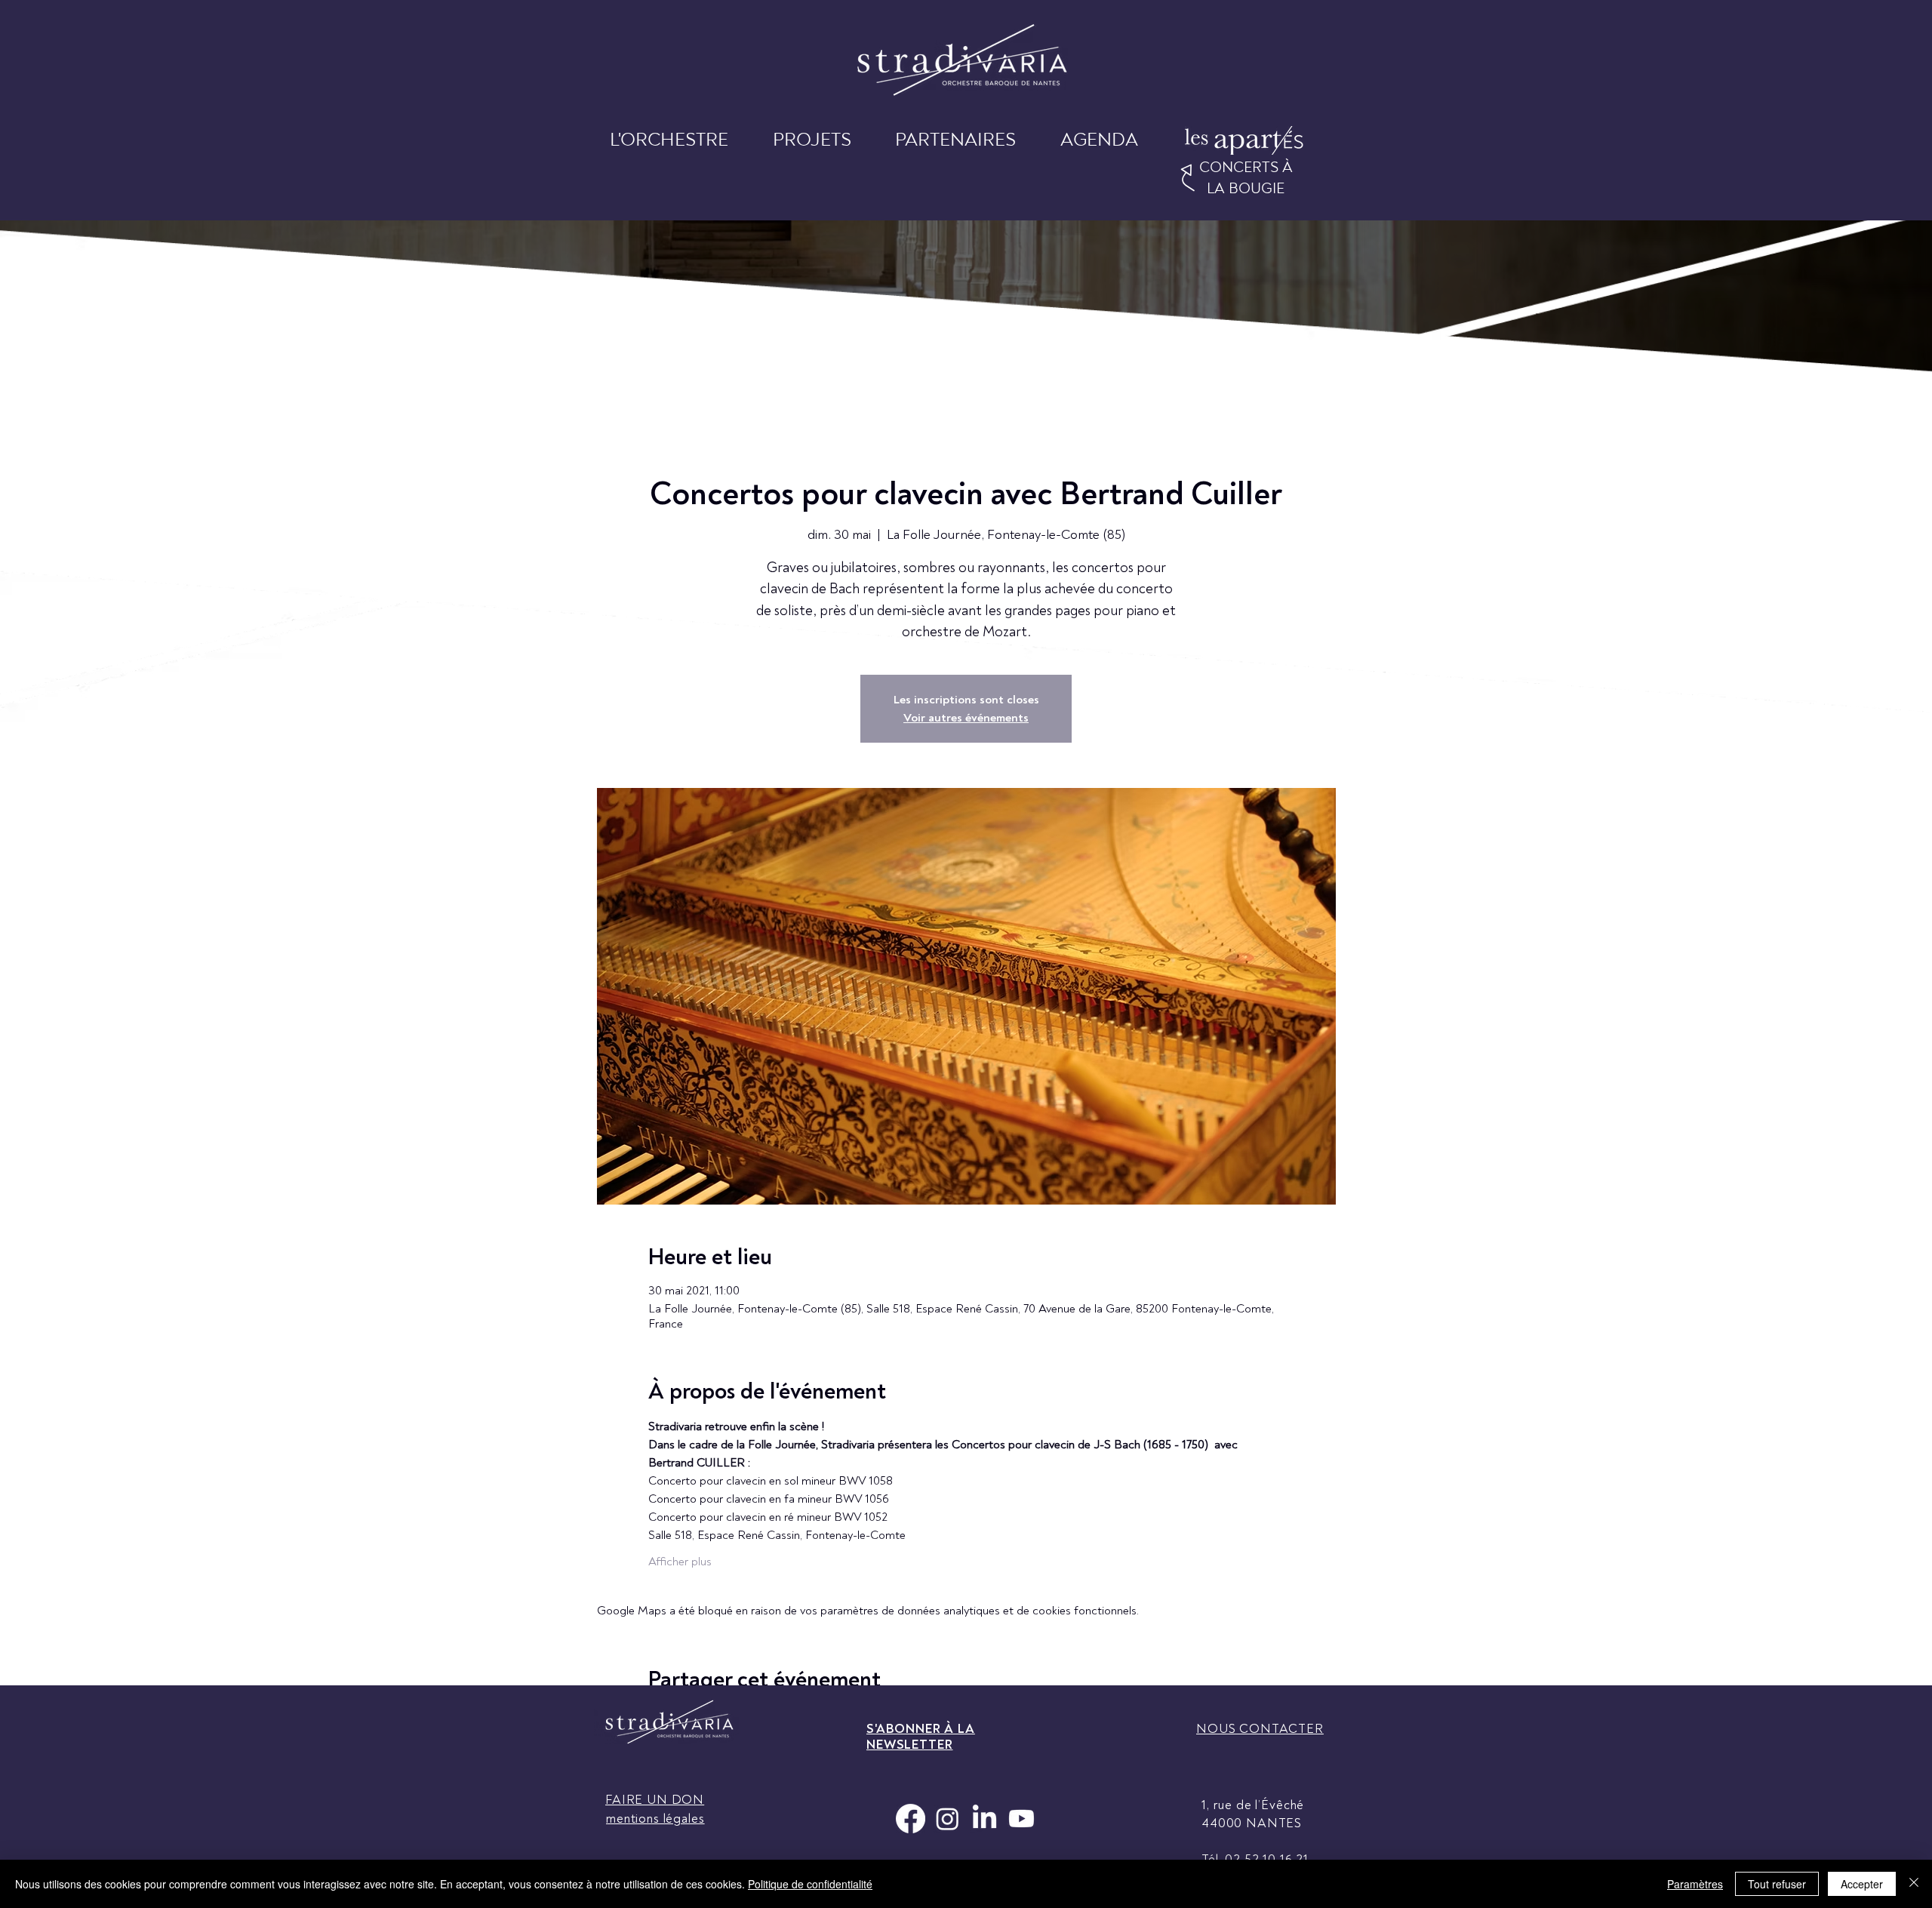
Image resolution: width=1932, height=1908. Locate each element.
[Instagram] (948, 1819)
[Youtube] (1021, 1819)
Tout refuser (1777, 1884)
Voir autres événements (966, 718)
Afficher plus (680, 1562)
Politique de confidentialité (810, 1884)
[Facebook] (911, 1819)
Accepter (1862, 1884)
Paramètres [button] (1695, 1884)
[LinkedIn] (984, 1819)
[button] (669, 145)
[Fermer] (1914, 1884)
